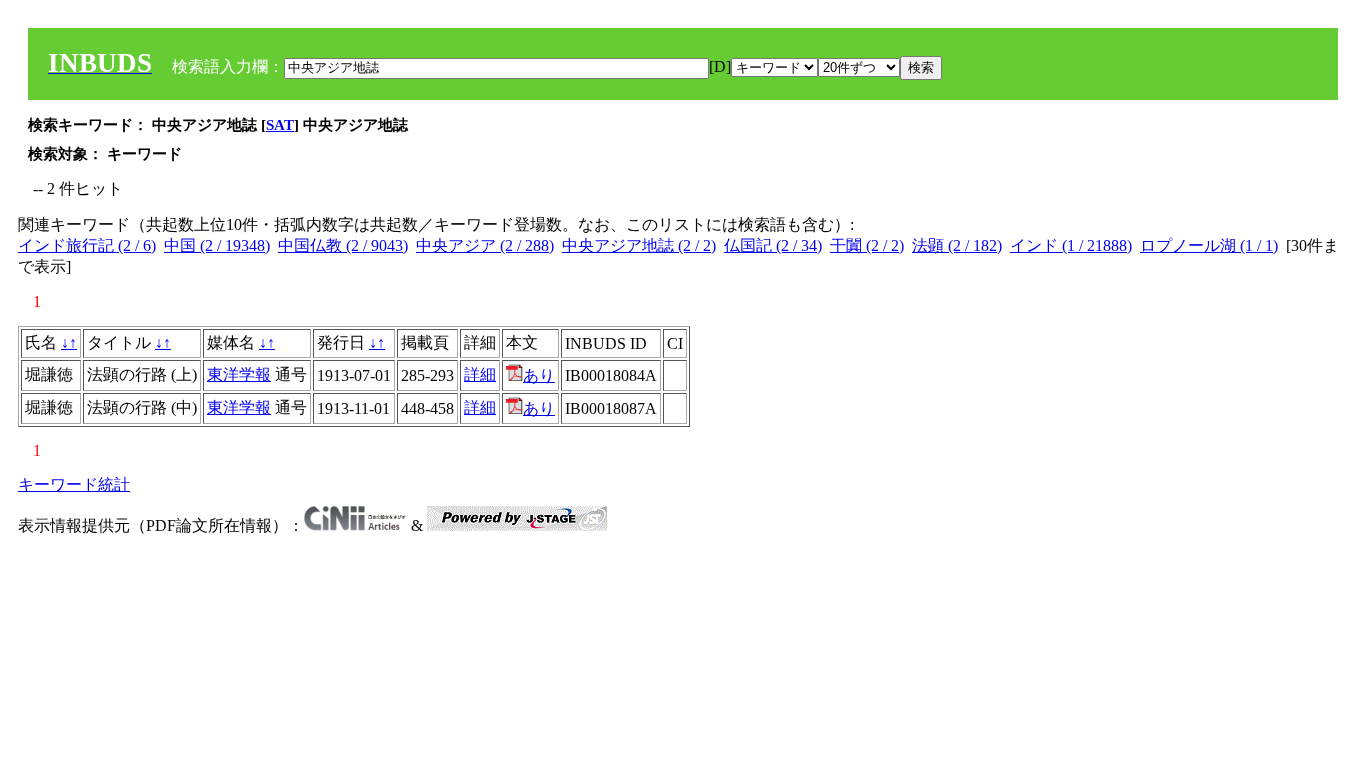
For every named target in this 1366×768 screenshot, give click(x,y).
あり (539, 375)
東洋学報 (239, 374)
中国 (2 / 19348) (217, 245)
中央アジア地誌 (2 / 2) (639, 245)
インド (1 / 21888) (1071, 245)
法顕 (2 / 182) (957, 245)
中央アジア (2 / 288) (485, 245)
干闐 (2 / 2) (867, 245)
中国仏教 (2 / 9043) (343, 245)
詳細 (480, 374)
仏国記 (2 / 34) (773, 245)
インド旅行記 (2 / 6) (87, 245)
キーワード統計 (74, 484)
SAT (280, 125)
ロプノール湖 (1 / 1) (1209, 245)
